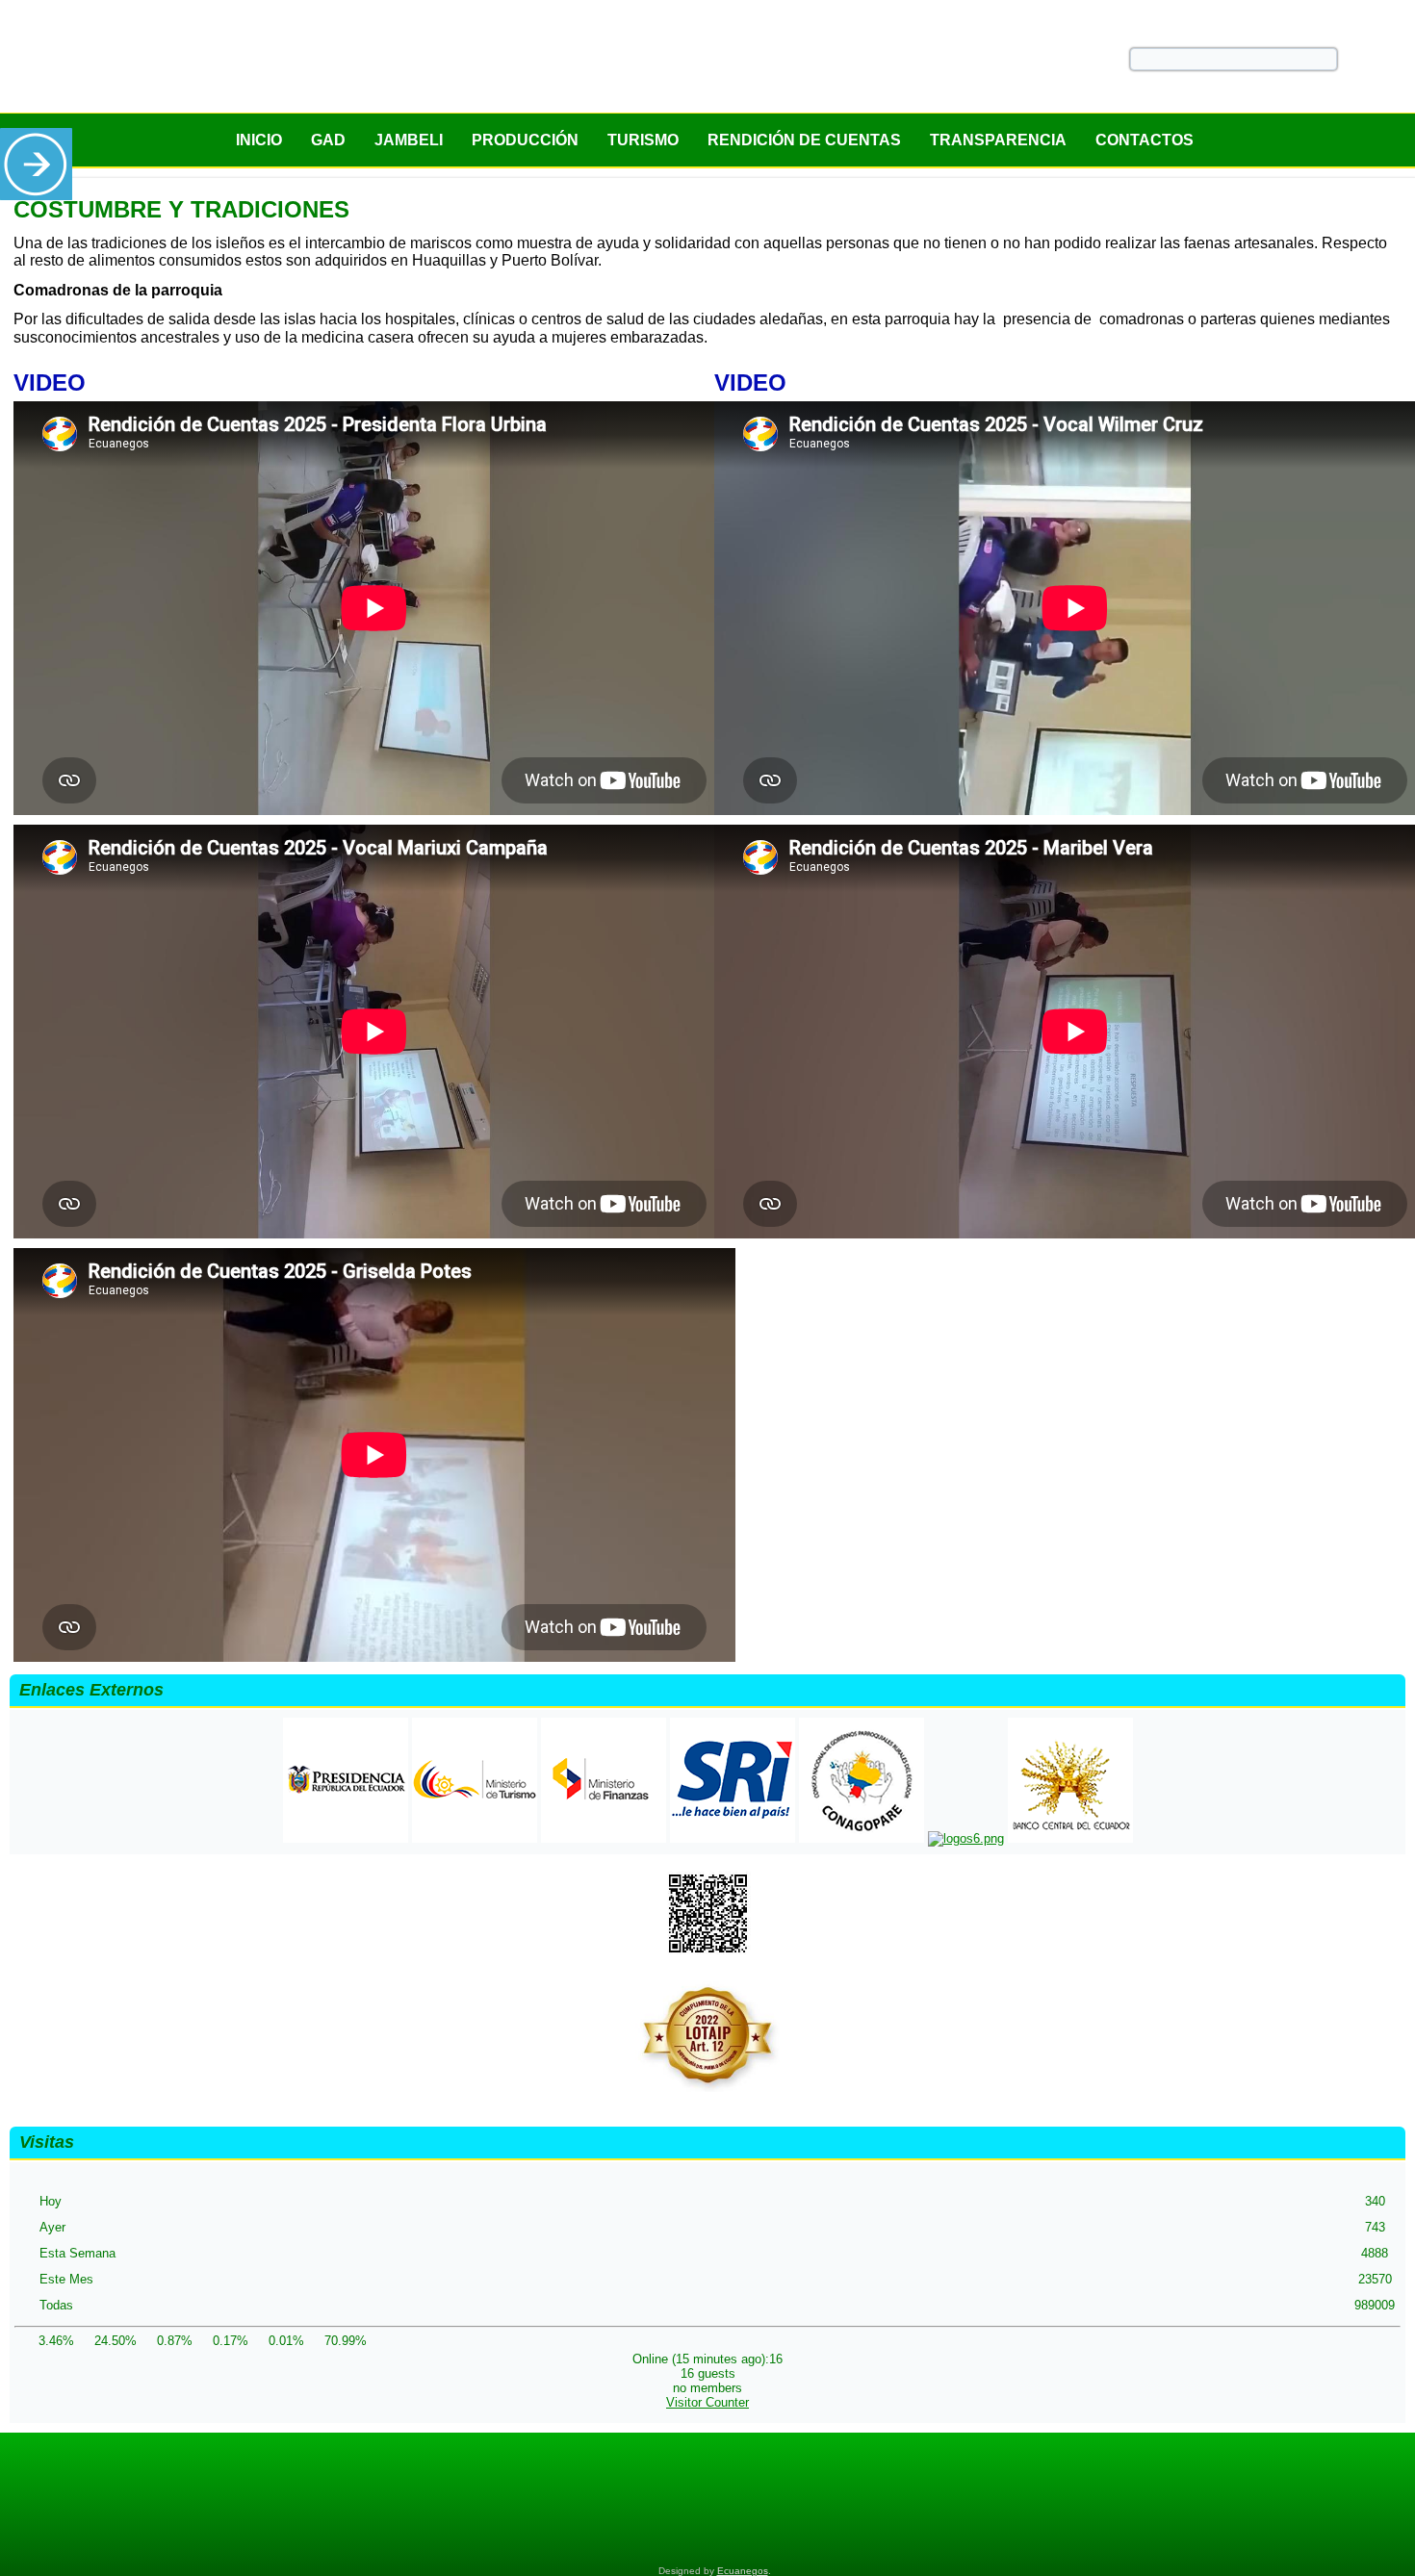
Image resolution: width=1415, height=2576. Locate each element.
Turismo (643, 140)
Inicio (259, 140)
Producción (525, 140)
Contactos (1145, 140)
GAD (328, 140)
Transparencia (998, 140)
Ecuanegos (743, 2571)
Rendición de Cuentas (804, 140)
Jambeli (409, 140)
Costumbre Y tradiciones (181, 209)
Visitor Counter (707, 2402)
